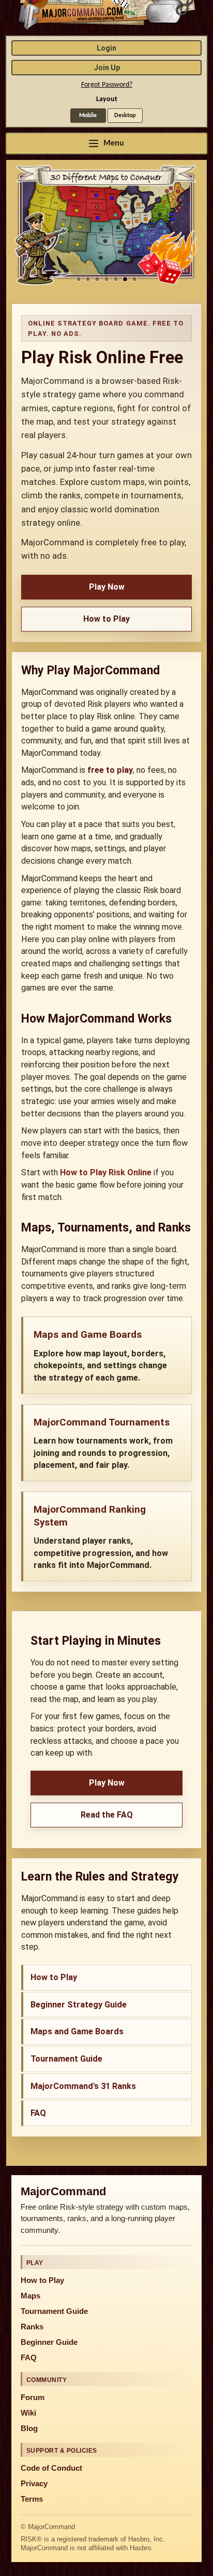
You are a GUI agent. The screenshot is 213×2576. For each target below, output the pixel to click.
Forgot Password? (107, 85)
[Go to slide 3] (97, 279)
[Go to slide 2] (88, 279)
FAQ (38, 2113)
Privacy (34, 2484)
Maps (31, 2296)
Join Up (107, 68)
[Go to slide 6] (125, 279)
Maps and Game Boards (77, 2031)
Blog (29, 2428)
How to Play (106, 619)
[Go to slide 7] (134, 279)
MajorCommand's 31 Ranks (83, 2086)
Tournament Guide (66, 2059)
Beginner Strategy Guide (79, 2005)
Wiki (28, 2413)
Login (106, 48)
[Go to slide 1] (79, 279)
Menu (114, 143)
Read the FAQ (107, 1815)
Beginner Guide (49, 2342)
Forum (33, 2397)
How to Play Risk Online (106, 1172)
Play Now (107, 587)
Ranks (32, 2327)
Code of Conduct (51, 2468)
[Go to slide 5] (116, 279)
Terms (32, 2499)
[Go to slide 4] (106, 279)
